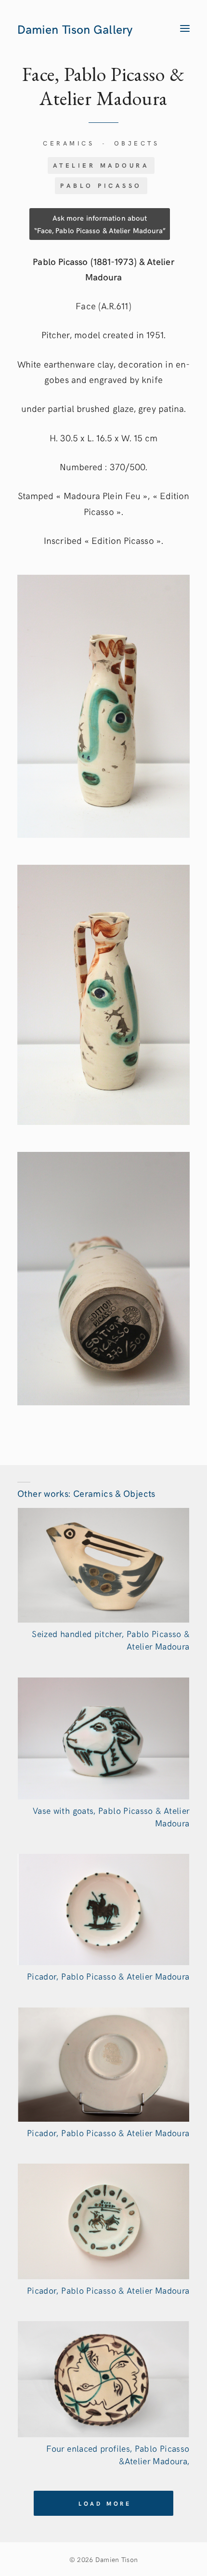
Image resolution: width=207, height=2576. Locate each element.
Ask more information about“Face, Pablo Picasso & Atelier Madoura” (100, 224)
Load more (105, 2503)
